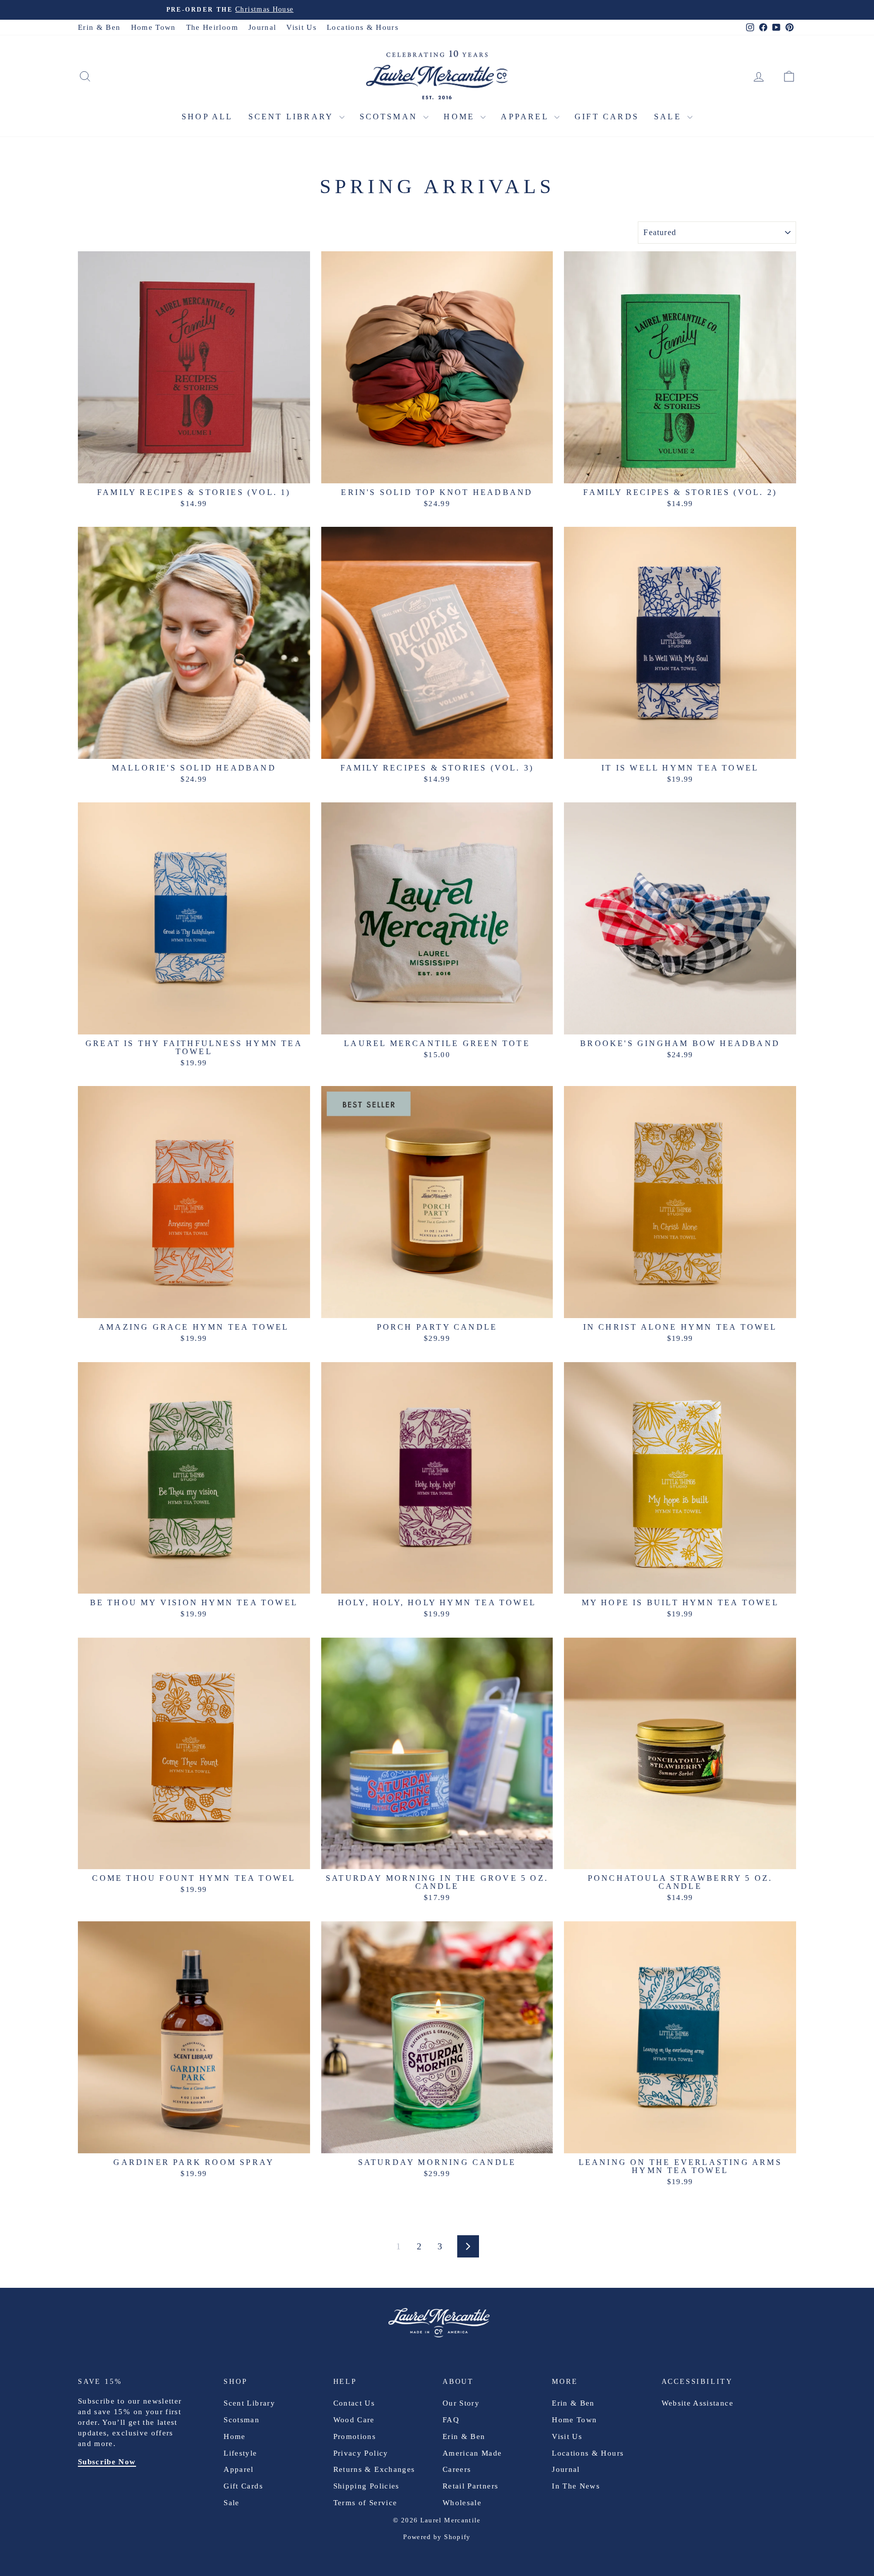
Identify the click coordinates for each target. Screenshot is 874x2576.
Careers (457, 2469)
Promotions (355, 2436)
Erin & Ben (99, 27)
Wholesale (462, 2503)
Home (461, 117)
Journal (262, 27)
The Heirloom (212, 27)
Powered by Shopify (437, 2537)
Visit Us (301, 27)
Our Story (461, 2403)
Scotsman (390, 117)
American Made (472, 2453)
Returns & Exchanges (374, 2469)
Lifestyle (240, 2453)
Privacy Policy (361, 2453)
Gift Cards (607, 117)
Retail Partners (470, 2486)
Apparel (526, 117)
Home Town (154, 27)
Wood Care (354, 2420)
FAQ (451, 2420)
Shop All (207, 117)
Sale (669, 117)
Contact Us (354, 2403)
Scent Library (293, 117)
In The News (576, 2486)
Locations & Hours (363, 27)
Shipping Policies (366, 2486)
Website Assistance (697, 2403)
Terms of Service (365, 2503)
